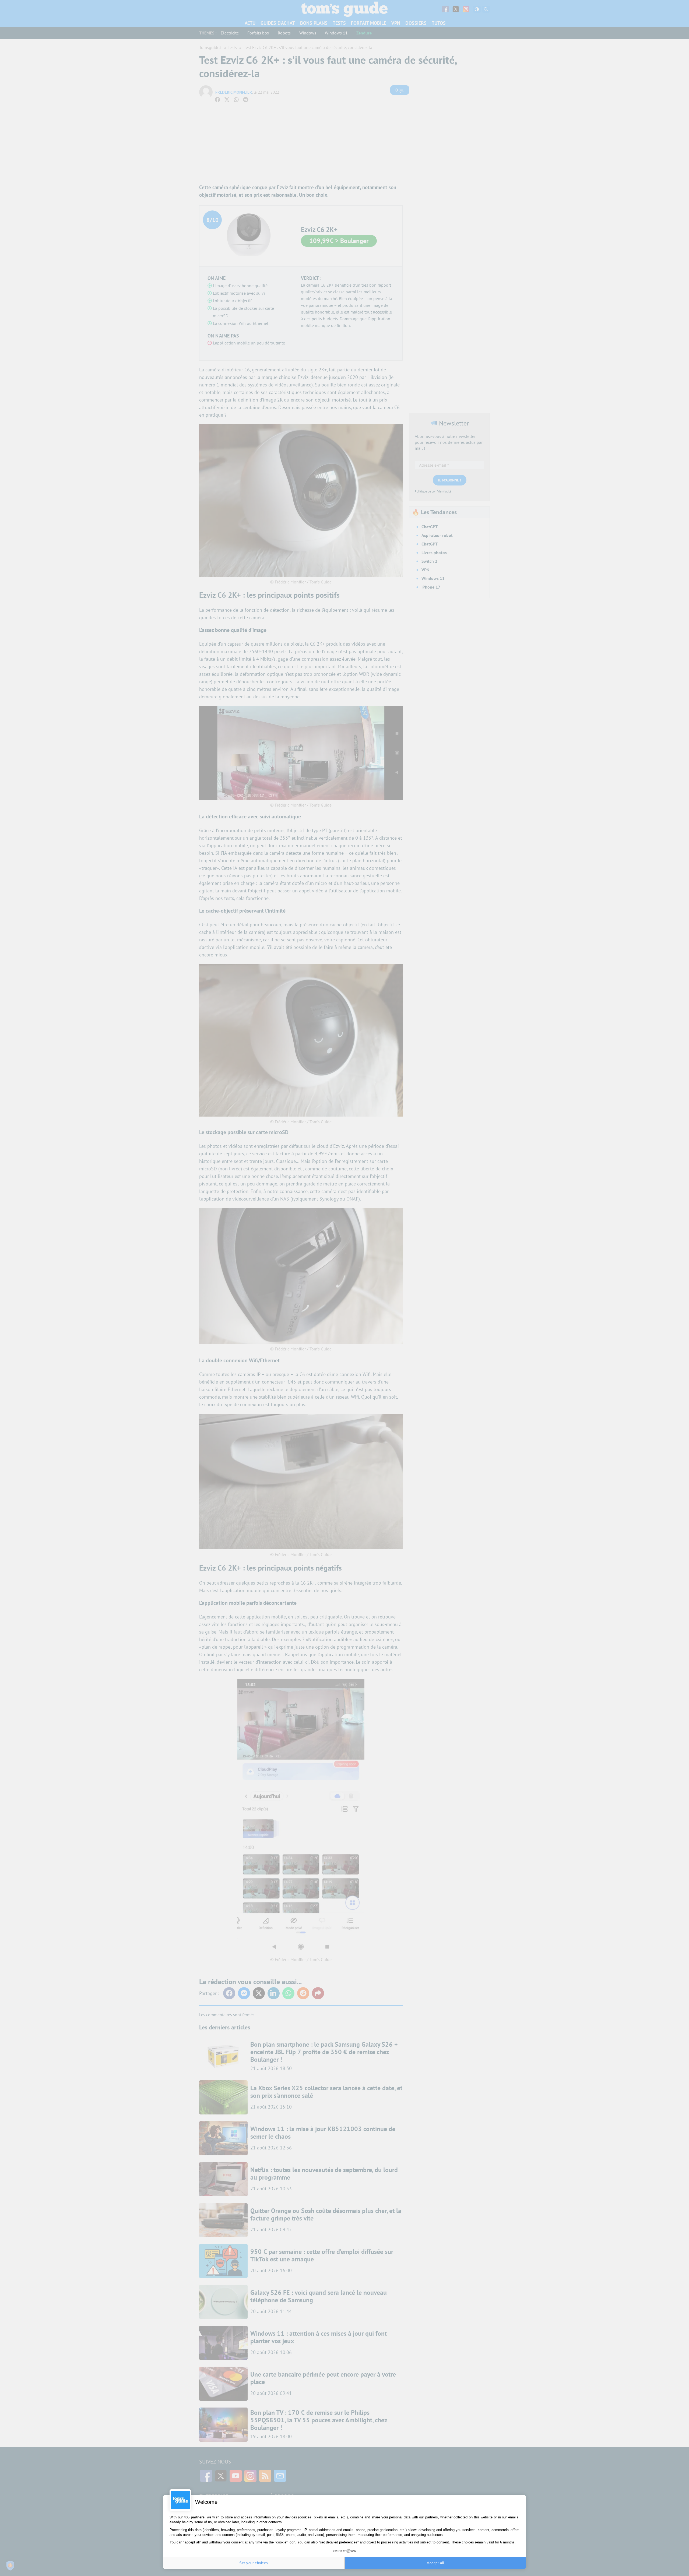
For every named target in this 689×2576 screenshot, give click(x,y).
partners (198, 2517)
